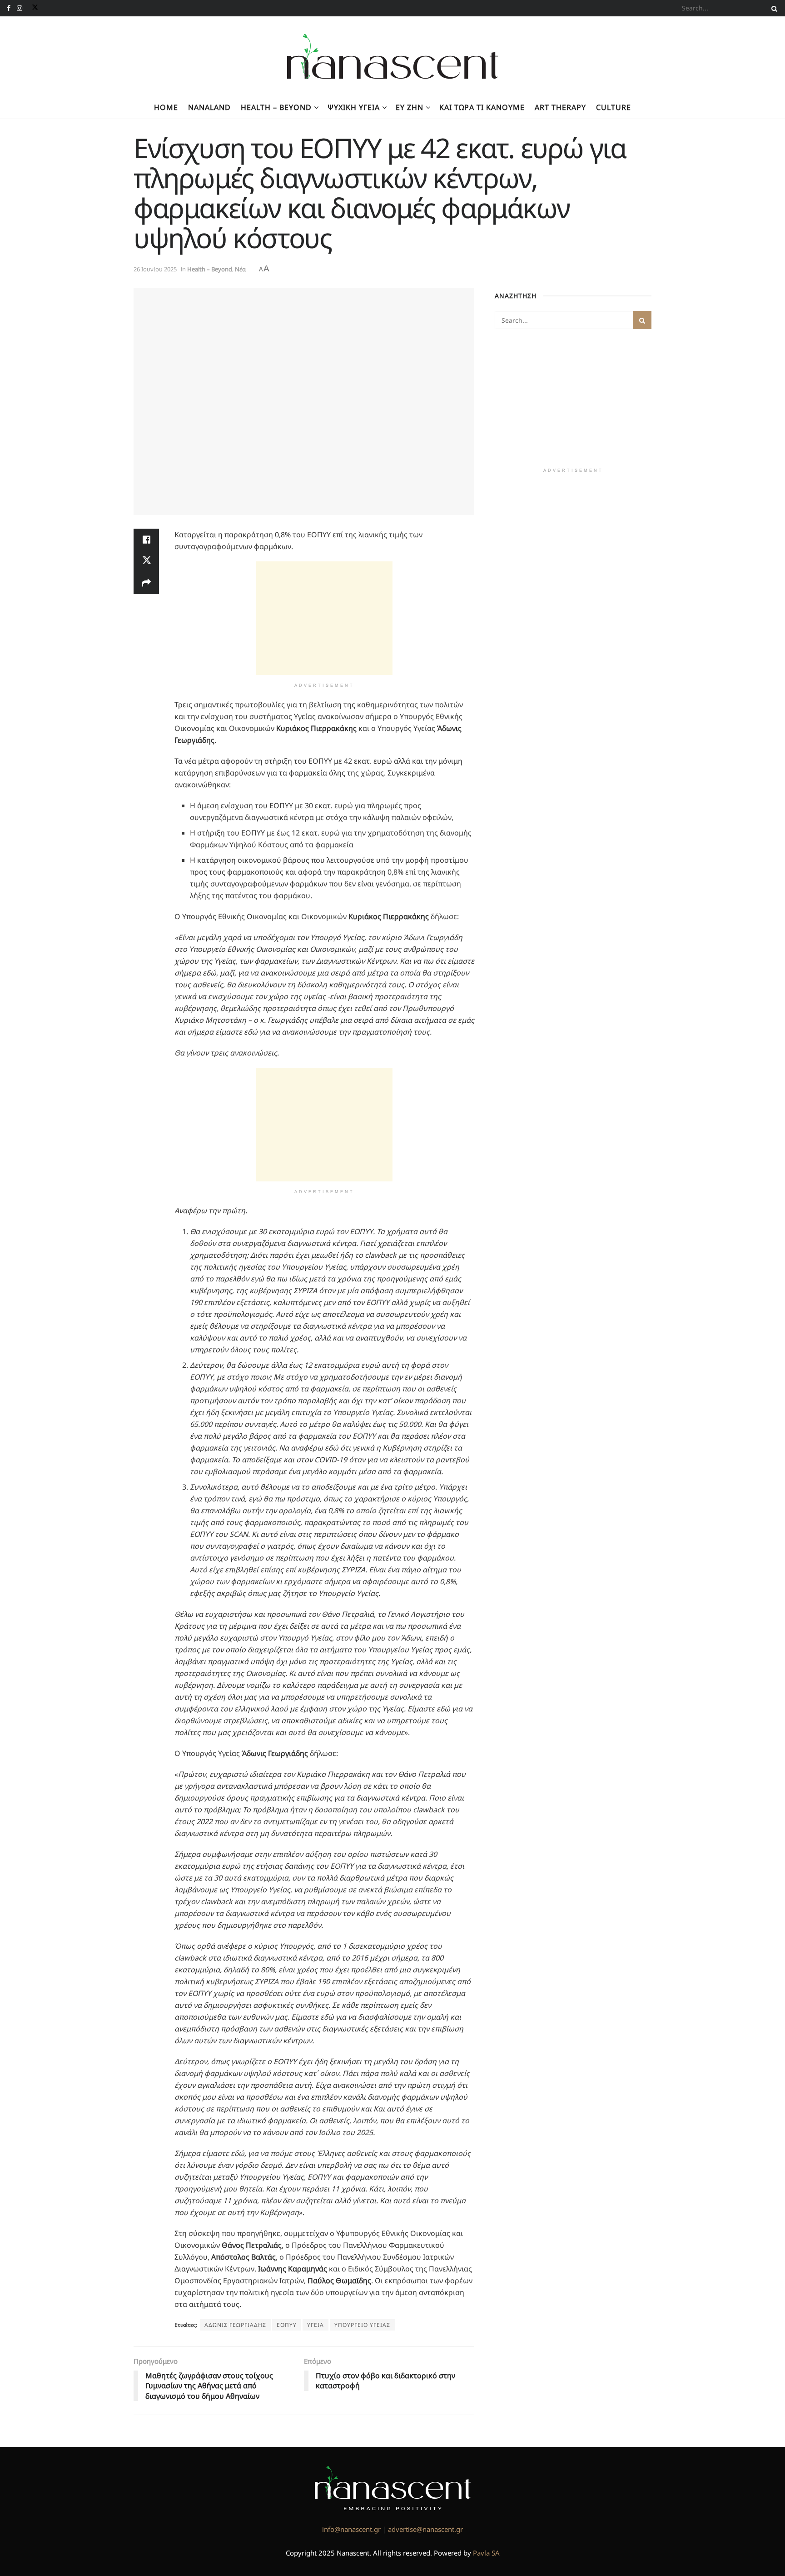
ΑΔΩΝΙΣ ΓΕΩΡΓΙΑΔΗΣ (235, 2325)
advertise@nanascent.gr (425, 2529)
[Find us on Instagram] (20, 8)
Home (166, 107)
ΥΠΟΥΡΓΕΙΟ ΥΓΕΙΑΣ (362, 2325)
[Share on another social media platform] (146, 583)
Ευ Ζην (410, 107)
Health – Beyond (276, 107)
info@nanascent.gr (351, 2529)
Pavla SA (486, 2553)
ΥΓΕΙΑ (315, 2325)
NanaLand (209, 107)
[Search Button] (773, 8)
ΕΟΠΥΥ (287, 2325)
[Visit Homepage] (393, 56)
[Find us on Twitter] (33, 8)
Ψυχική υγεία (354, 107)
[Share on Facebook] (146, 540)
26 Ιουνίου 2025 (155, 269)
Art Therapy (560, 107)
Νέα (240, 269)
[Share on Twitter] (146, 561)
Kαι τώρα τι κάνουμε (482, 107)
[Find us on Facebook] (9, 8)
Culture (614, 107)
